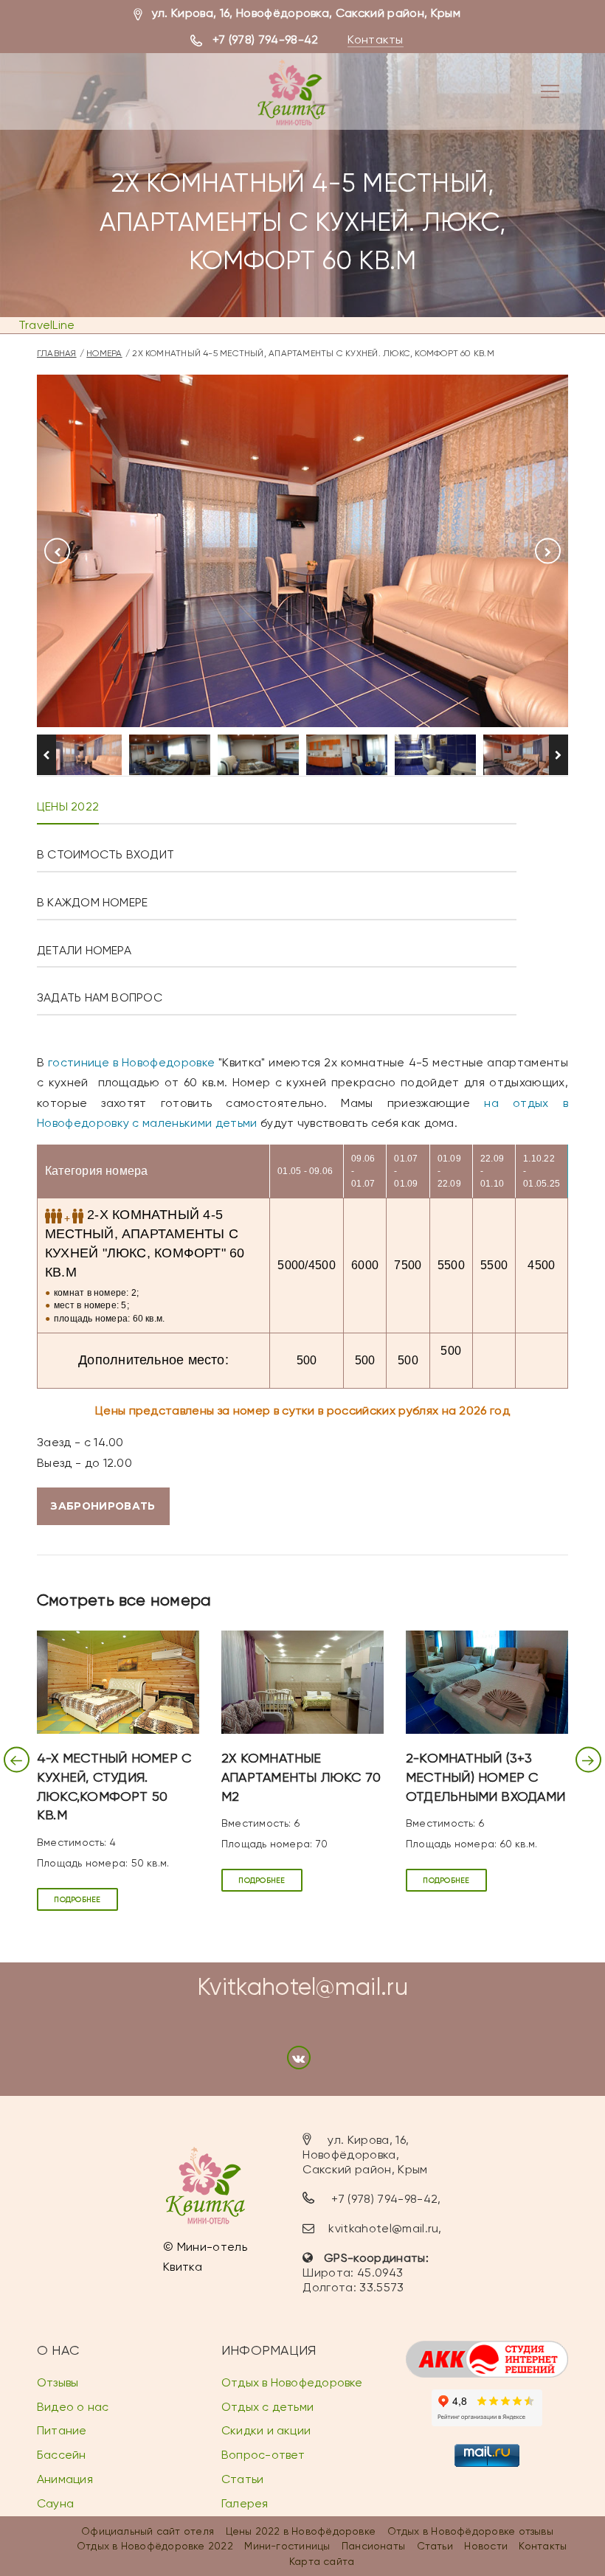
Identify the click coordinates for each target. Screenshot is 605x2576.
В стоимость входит (106, 854)
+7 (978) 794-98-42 (266, 39)
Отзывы (58, 2382)
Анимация (65, 2479)
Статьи (242, 2479)
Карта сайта (322, 2561)
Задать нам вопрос (100, 997)
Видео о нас (73, 2407)
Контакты (376, 39)
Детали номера (84, 950)
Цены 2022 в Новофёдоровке (301, 2531)
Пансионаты (373, 2546)
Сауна (55, 2503)
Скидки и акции (266, 2430)
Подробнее (77, 1899)
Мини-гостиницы (287, 2546)
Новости (486, 2546)
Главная (57, 353)
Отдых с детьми (267, 2407)
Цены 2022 (68, 806)
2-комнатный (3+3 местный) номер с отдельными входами (485, 1777)
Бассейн (62, 2455)
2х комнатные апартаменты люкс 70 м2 (301, 1777)
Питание (62, 2430)
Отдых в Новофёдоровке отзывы (470, 2531)
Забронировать (103, 1506)
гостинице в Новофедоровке (131, 1062)
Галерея (245, 2503)
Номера (104, 353)
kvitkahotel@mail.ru (383, 2228)
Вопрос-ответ (263, 2455)
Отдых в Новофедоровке (292, 2382)
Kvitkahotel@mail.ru (302, 1987)
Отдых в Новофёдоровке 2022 (155, 2546)
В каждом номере (92, 902)
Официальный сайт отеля (148, 2531)
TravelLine (46, 325)
